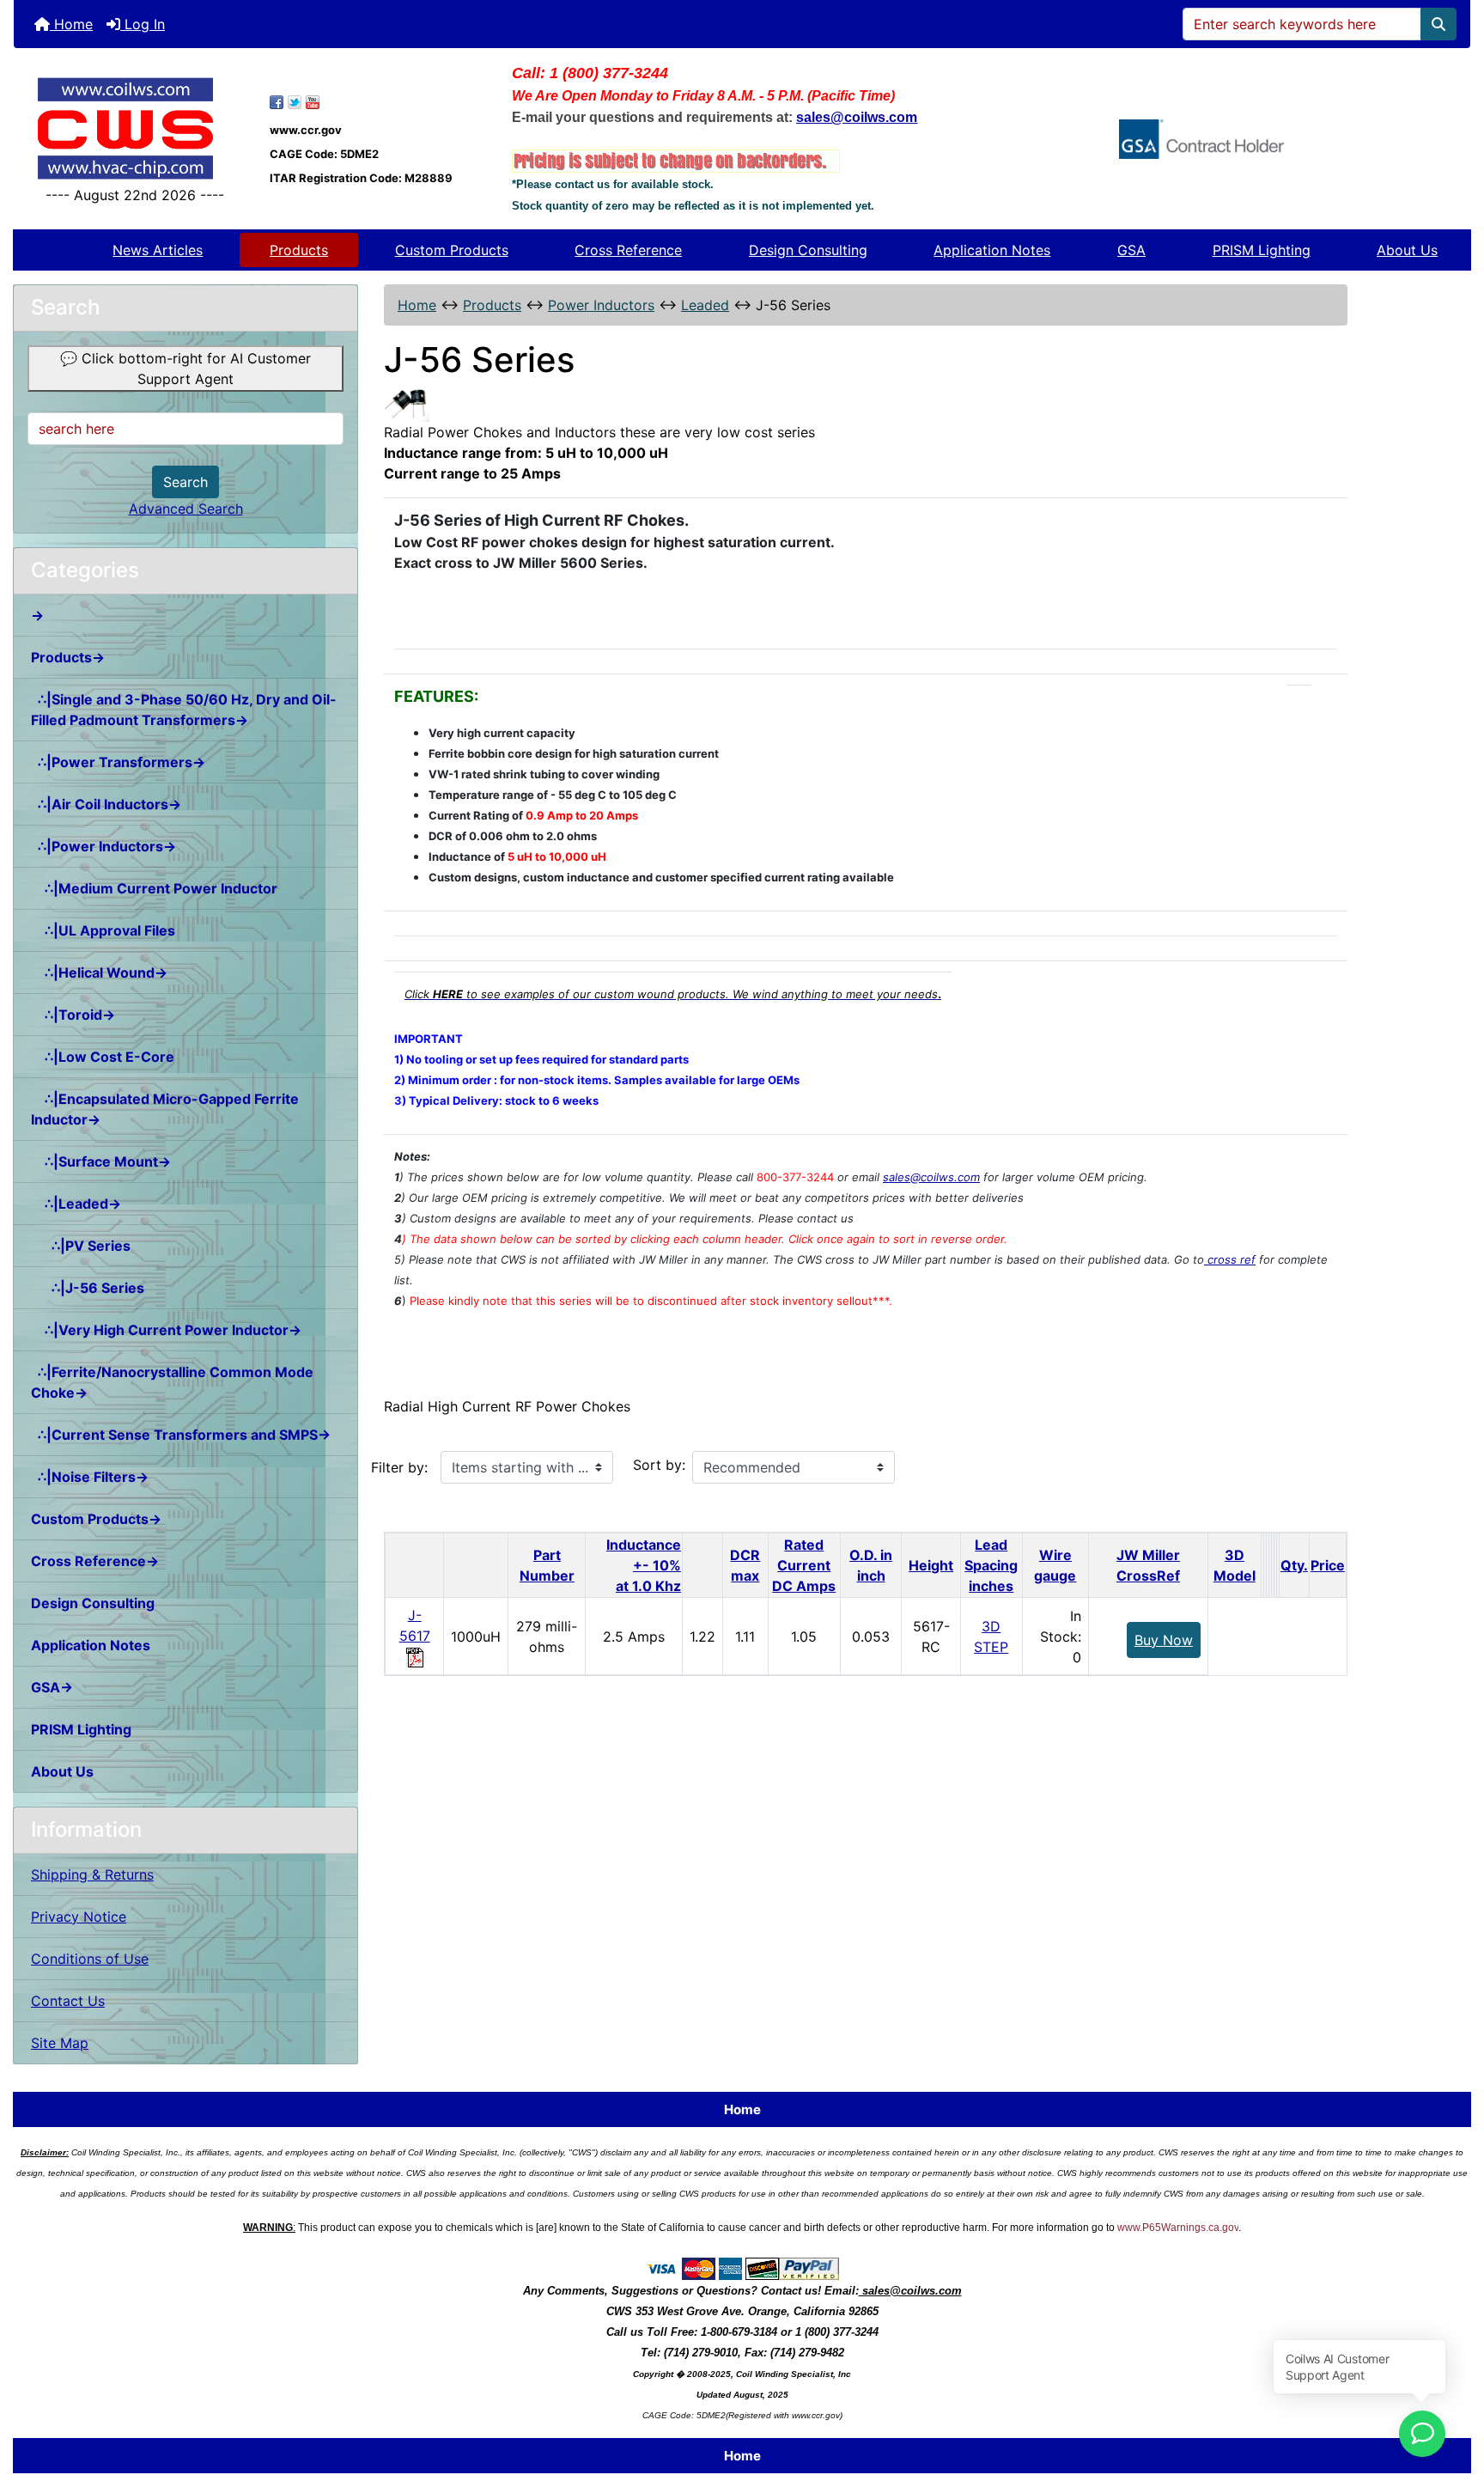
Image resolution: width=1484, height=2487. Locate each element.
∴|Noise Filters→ (90, 1477)
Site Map (60, 2043)
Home (71, 24)
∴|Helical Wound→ (99, 972)
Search (185, 482)
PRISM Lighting (1262, 250)
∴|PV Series (81, 1246)
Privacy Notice (79, 1917)
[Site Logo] (135, 128)
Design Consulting (808, 250)
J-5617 (415, 1625)
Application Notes (992, 250)
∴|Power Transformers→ (118, 762)
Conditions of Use (90, 1959)
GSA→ (52, 1687)
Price (1328, 1565)
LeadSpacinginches (991, 1565)
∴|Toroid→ (73, 1015)
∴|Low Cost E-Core (103, 1057)
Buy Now (1164, 1640)
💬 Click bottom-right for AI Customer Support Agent (185, 369)
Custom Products (452, 250)
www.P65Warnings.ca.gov (1178, 2228)
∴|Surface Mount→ (101, 1161)
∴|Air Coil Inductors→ (106, 804)
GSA (1131, 250)
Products (299, 250)
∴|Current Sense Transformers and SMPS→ (181, 1435)
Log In (143, 24)
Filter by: (399, 1467)
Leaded (705, 305)
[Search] (1438, 24)
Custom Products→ (96, 1519)
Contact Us (68, 2001)
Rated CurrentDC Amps (804, 1565)
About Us (1407, 250)
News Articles (158, 250)
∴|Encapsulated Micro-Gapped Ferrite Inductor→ (165, 1109)
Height (931, 1565)
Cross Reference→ (95, 1561)
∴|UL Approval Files (103, 930)
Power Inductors (601, 305)
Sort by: (659, 1465)
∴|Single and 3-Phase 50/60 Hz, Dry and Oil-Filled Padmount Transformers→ (184, 710)
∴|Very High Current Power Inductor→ (166, 1330)
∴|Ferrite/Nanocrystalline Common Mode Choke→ (172, 1382)
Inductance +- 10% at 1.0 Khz (644, 1565)
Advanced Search (186, 509)
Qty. (1294, 1565)
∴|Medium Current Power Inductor (154, 888)
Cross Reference (628, 250)
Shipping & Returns (92, 1874)
